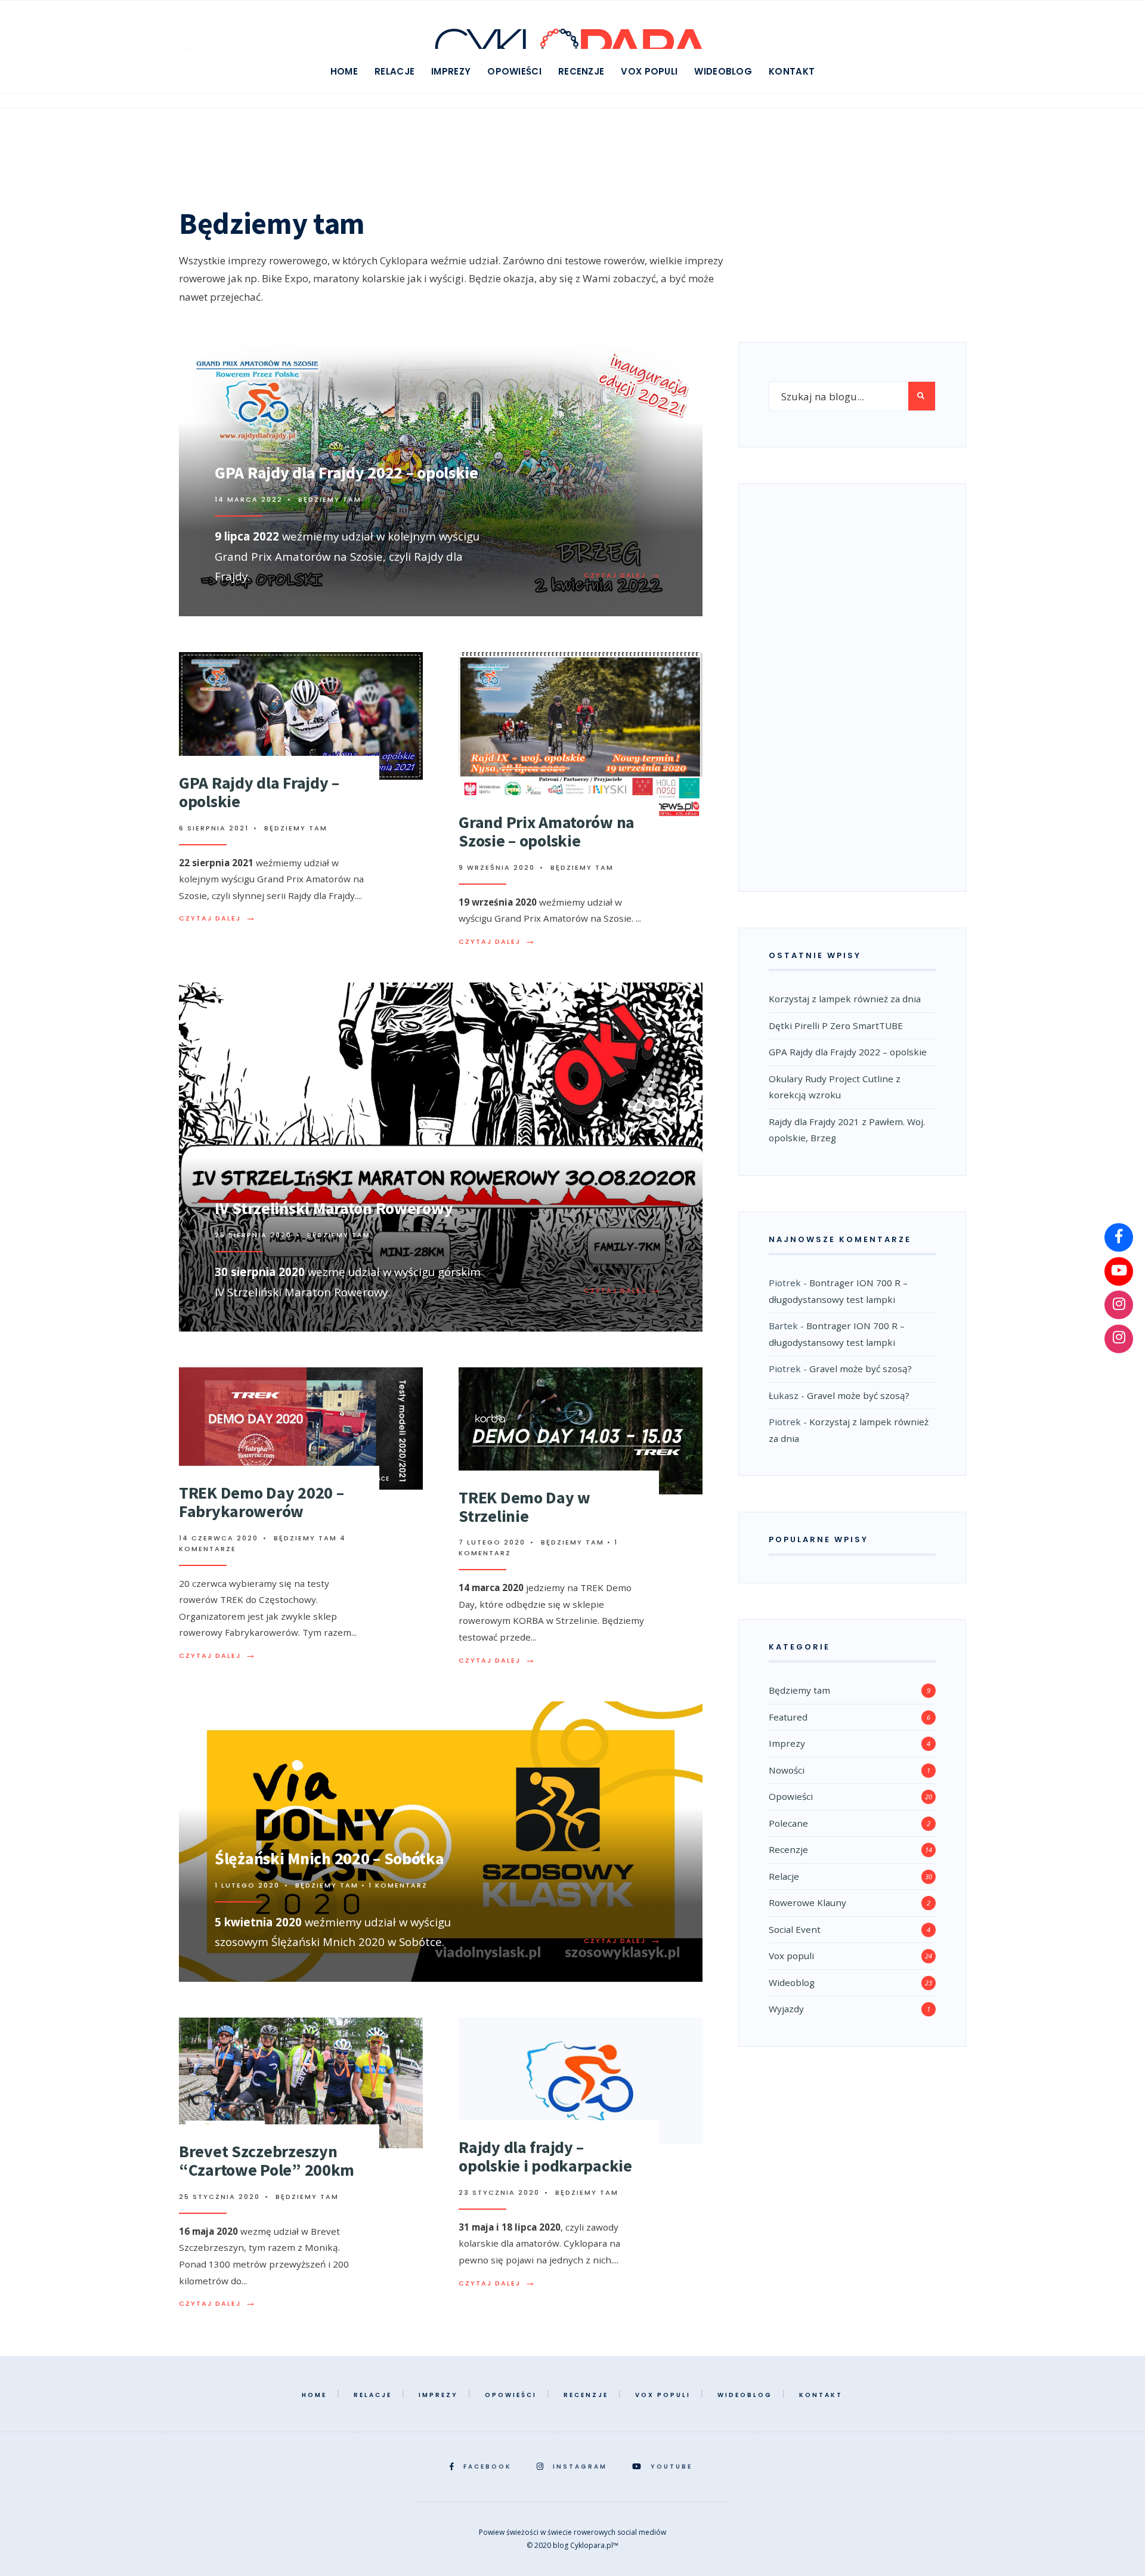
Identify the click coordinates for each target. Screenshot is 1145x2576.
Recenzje (581, 71)
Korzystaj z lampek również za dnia (845, 999)
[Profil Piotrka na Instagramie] (1119, 1305)
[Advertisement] (852, 684)
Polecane (788, 1823)
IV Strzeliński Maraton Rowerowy (334, 1208)
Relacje (394, 71)
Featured (788, 1717)
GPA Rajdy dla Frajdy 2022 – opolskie (346, 472)
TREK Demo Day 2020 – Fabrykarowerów (261, 1502)
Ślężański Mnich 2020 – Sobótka (329, 1858)
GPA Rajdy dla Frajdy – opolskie (259, 792)
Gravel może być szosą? (861, 1369)
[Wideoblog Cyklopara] (1119, 1271)
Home (344, 71)
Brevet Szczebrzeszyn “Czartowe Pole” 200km (267, 2160)
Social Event (795, 1929)
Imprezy (451, 71)
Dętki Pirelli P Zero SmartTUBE (836, 1026)
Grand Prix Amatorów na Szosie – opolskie (547, 831)
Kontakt (792, 71)
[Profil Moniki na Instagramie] (1119, 1339)
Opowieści (514, 71)
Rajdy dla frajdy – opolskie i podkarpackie (545, 2156)
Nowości (787, 1770)
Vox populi (649, 71)
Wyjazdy (786, 2009)
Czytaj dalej (623, 575)
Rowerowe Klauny (807, 1902)
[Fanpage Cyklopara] (1119, 1237)
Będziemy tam (330, 499)
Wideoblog (723, 71)
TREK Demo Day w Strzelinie (524, 1507)
